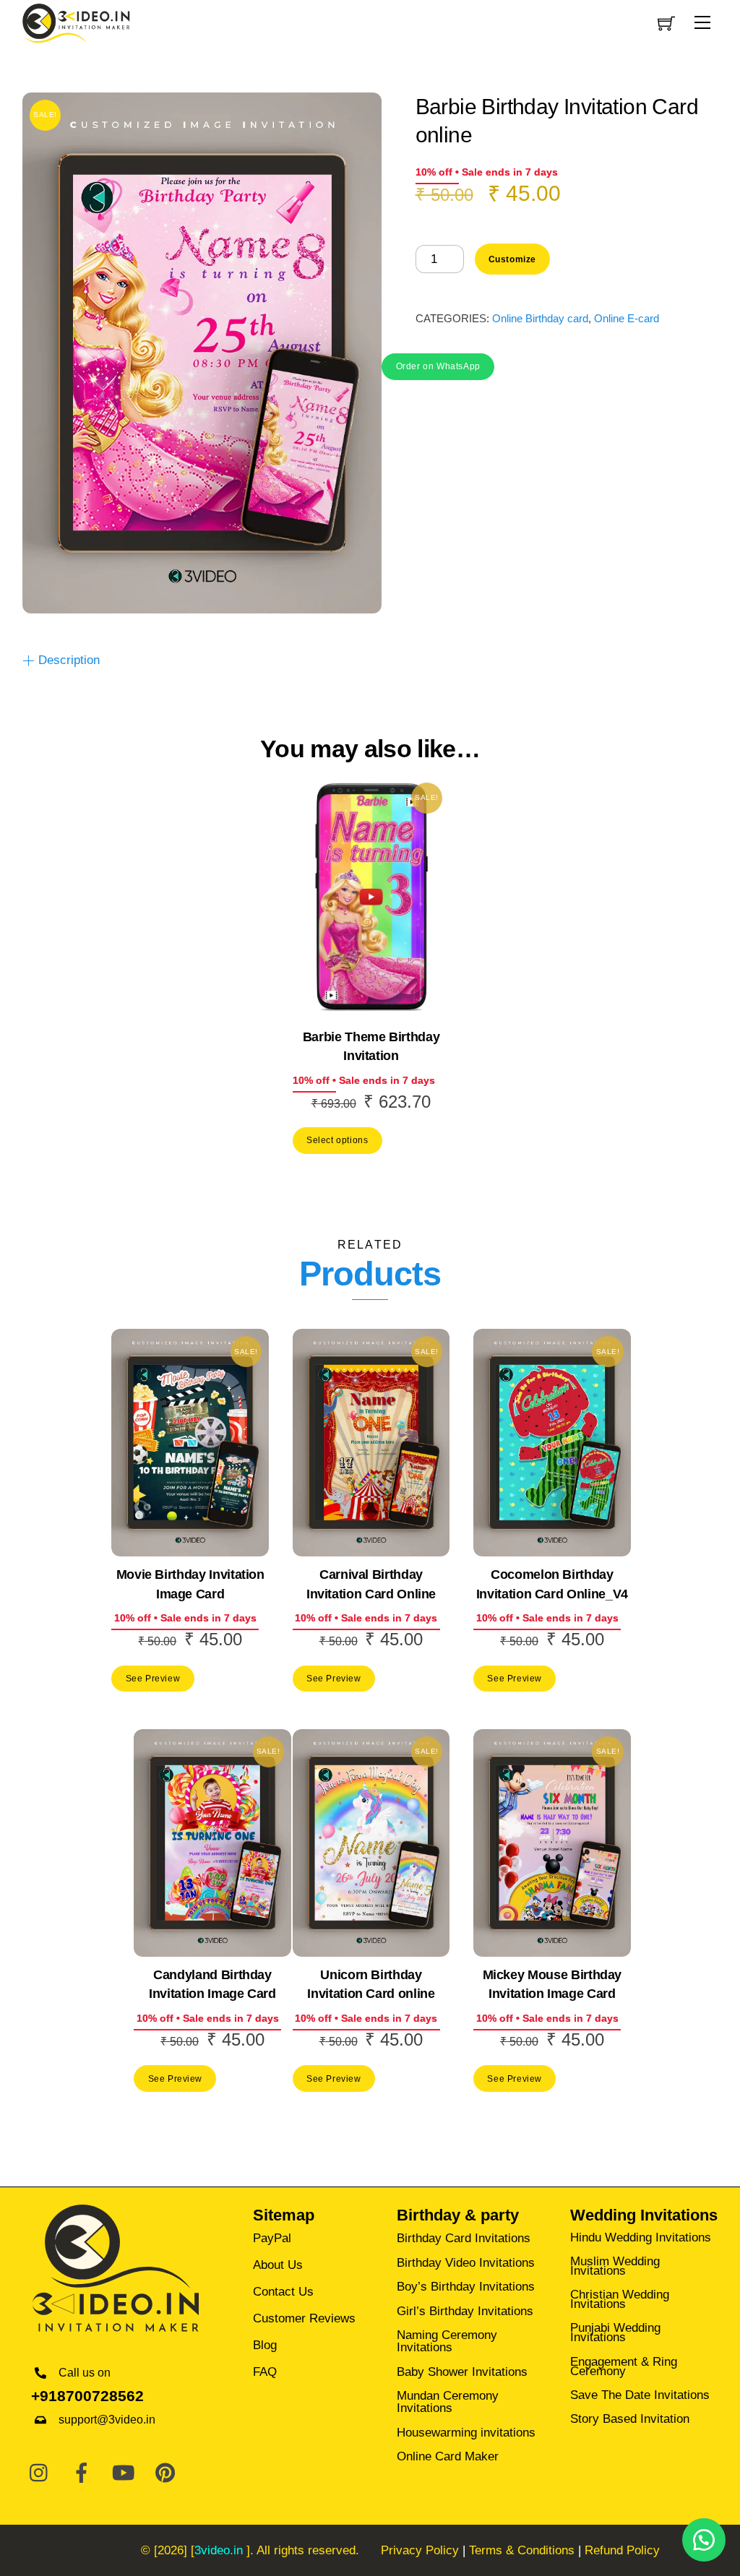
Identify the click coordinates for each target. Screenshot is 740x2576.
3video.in (219, 2550)
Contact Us (283, 2292)
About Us (278, 2265)
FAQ (265, 2372)
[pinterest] (165, 2474)
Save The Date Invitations (640, 2395)
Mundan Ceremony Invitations (448, 2402)
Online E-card (627, 318)
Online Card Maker (448, 2456)
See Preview (153, 1678)
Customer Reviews (304, 2318)
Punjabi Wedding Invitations (615, 2332)
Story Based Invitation (630, 2419)
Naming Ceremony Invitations (447, 2341)
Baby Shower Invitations (462, 2372)
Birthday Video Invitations (466, 2263)
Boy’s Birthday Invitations (466, 2287)
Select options (337, 1140)
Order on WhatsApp (438, 366)
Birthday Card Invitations (464, 2238)
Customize (512, 259)
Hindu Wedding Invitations (641, 2237)
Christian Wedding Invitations (620, 2299)
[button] (438, 365)
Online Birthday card (540, 318)
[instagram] (40, 2474)
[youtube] (124, 2474)
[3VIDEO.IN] (77, 22)
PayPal (272, 2238)
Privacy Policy (420, 2550)
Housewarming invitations (466, 2433)
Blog (265, 2345)
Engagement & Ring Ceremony (624, 2366)
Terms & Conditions (522, 2550)
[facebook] (82, 2474)
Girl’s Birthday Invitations (465, 2311)
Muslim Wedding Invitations (615, 2266)
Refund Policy (622, 2550)
